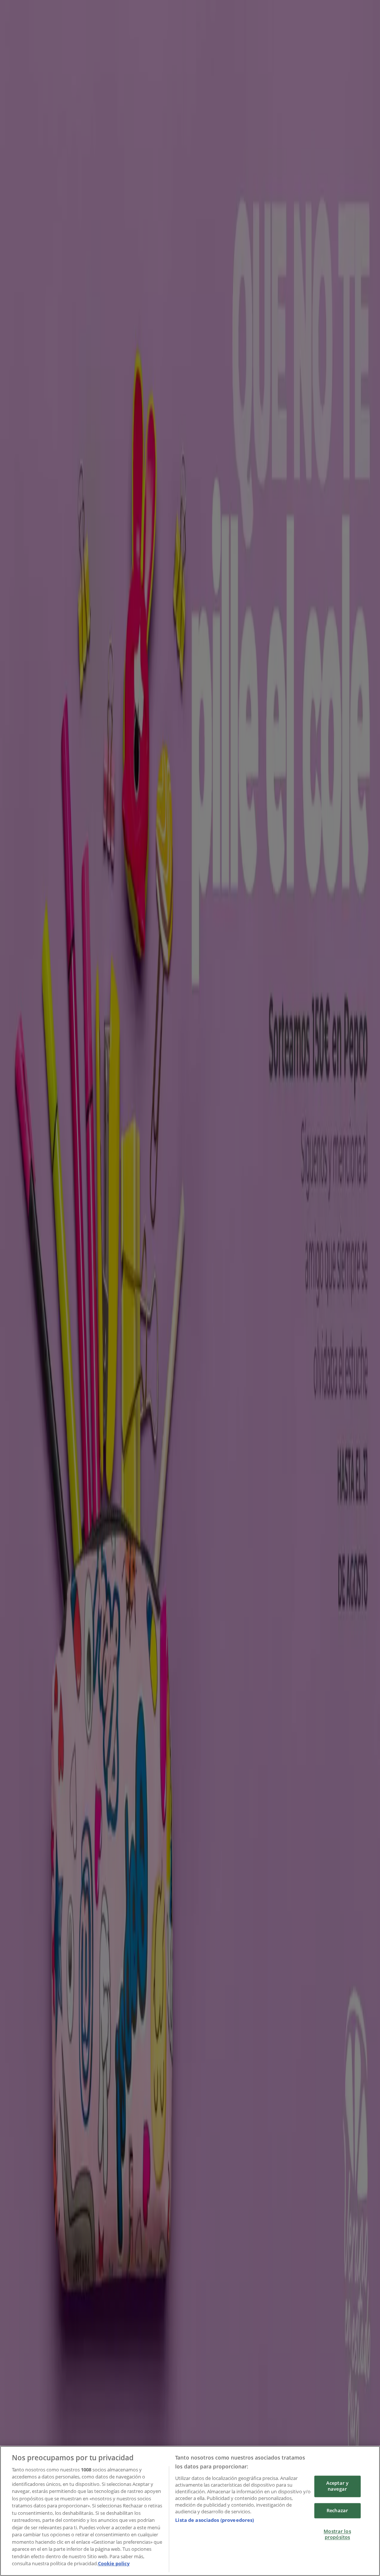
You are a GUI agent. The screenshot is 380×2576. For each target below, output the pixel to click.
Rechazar (337, 2510)
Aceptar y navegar (337, 2486)
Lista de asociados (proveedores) (214, 2520)
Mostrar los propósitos (337, 2534)
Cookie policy (114, 2563)
